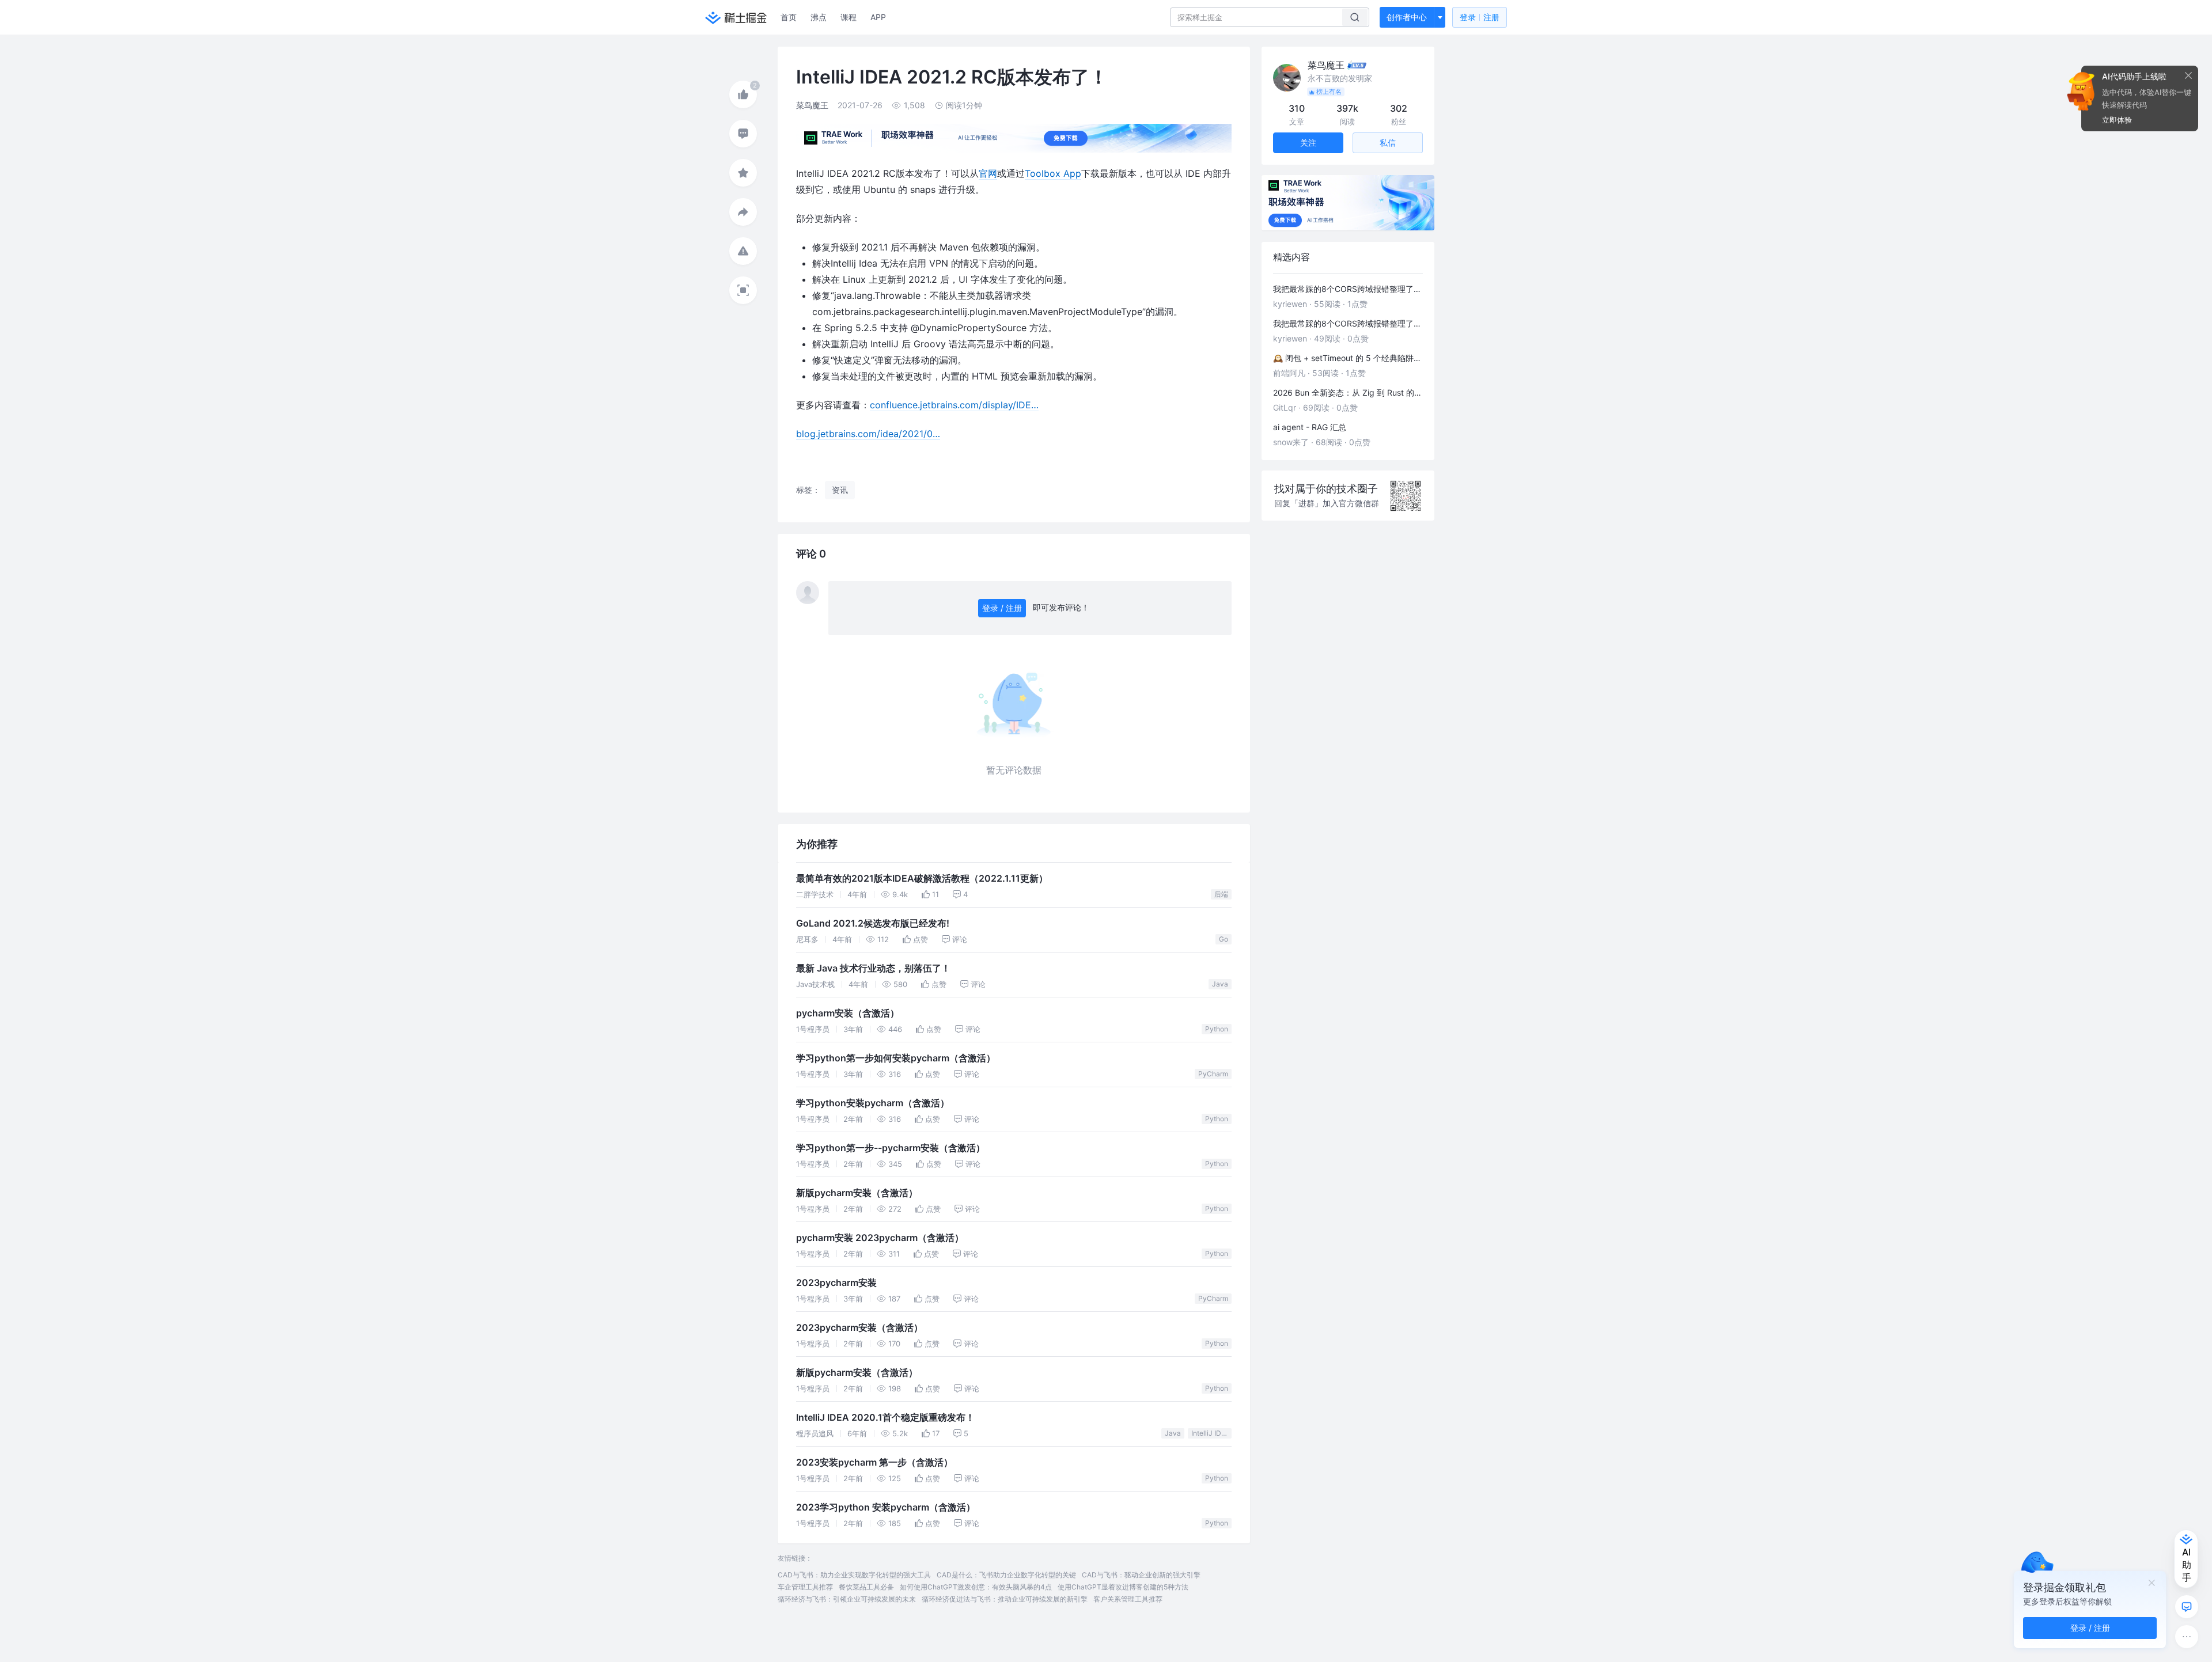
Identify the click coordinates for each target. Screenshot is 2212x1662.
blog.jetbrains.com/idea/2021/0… (868, 434)
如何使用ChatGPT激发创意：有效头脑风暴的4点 (976, 1587)
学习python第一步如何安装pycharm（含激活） (896, 1058)
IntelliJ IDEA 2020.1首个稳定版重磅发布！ (885, 1418)
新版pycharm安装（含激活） (857, 1193)
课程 (849, 17)
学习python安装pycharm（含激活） (873, 1103)
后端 (1221, 894)
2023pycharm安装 (836, 1283)
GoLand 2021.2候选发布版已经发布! (873, 923)
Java (1220, 984)
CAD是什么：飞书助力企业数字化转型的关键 (1006, 1575)
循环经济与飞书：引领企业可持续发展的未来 (847, 1599)
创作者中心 (1407, 17)
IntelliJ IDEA (1211, 1433)
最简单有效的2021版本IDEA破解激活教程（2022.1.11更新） (922, 879)
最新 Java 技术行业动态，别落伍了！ (873, 968)
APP (878, 17)
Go (1224, 939)
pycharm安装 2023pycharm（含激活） (880, 1238)
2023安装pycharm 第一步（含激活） (874, 1462)
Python (1217, 1029)
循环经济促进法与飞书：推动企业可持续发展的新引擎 (1005, 1599)
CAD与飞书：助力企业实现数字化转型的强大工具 (854, 1575)
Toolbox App (1053, 173)
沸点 (819, 17)
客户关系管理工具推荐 (1128, 1599)
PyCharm (1213, 1074)
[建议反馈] (2187, 1607)
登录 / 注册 (1002, 608)
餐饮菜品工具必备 (866, 1587)
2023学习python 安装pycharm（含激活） (886, 1507)
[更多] (2187, 1637)
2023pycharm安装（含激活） (859, 1328)
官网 (988, 173)
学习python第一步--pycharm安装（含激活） (891, 1148)
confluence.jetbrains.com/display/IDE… (954, 405)
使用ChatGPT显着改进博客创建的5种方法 (1123, 1587)
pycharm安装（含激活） (848, 1013)
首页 (789, 17)
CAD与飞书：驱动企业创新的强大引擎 (1141, 1575)
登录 (1480, 17)
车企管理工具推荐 (805, 1587)
